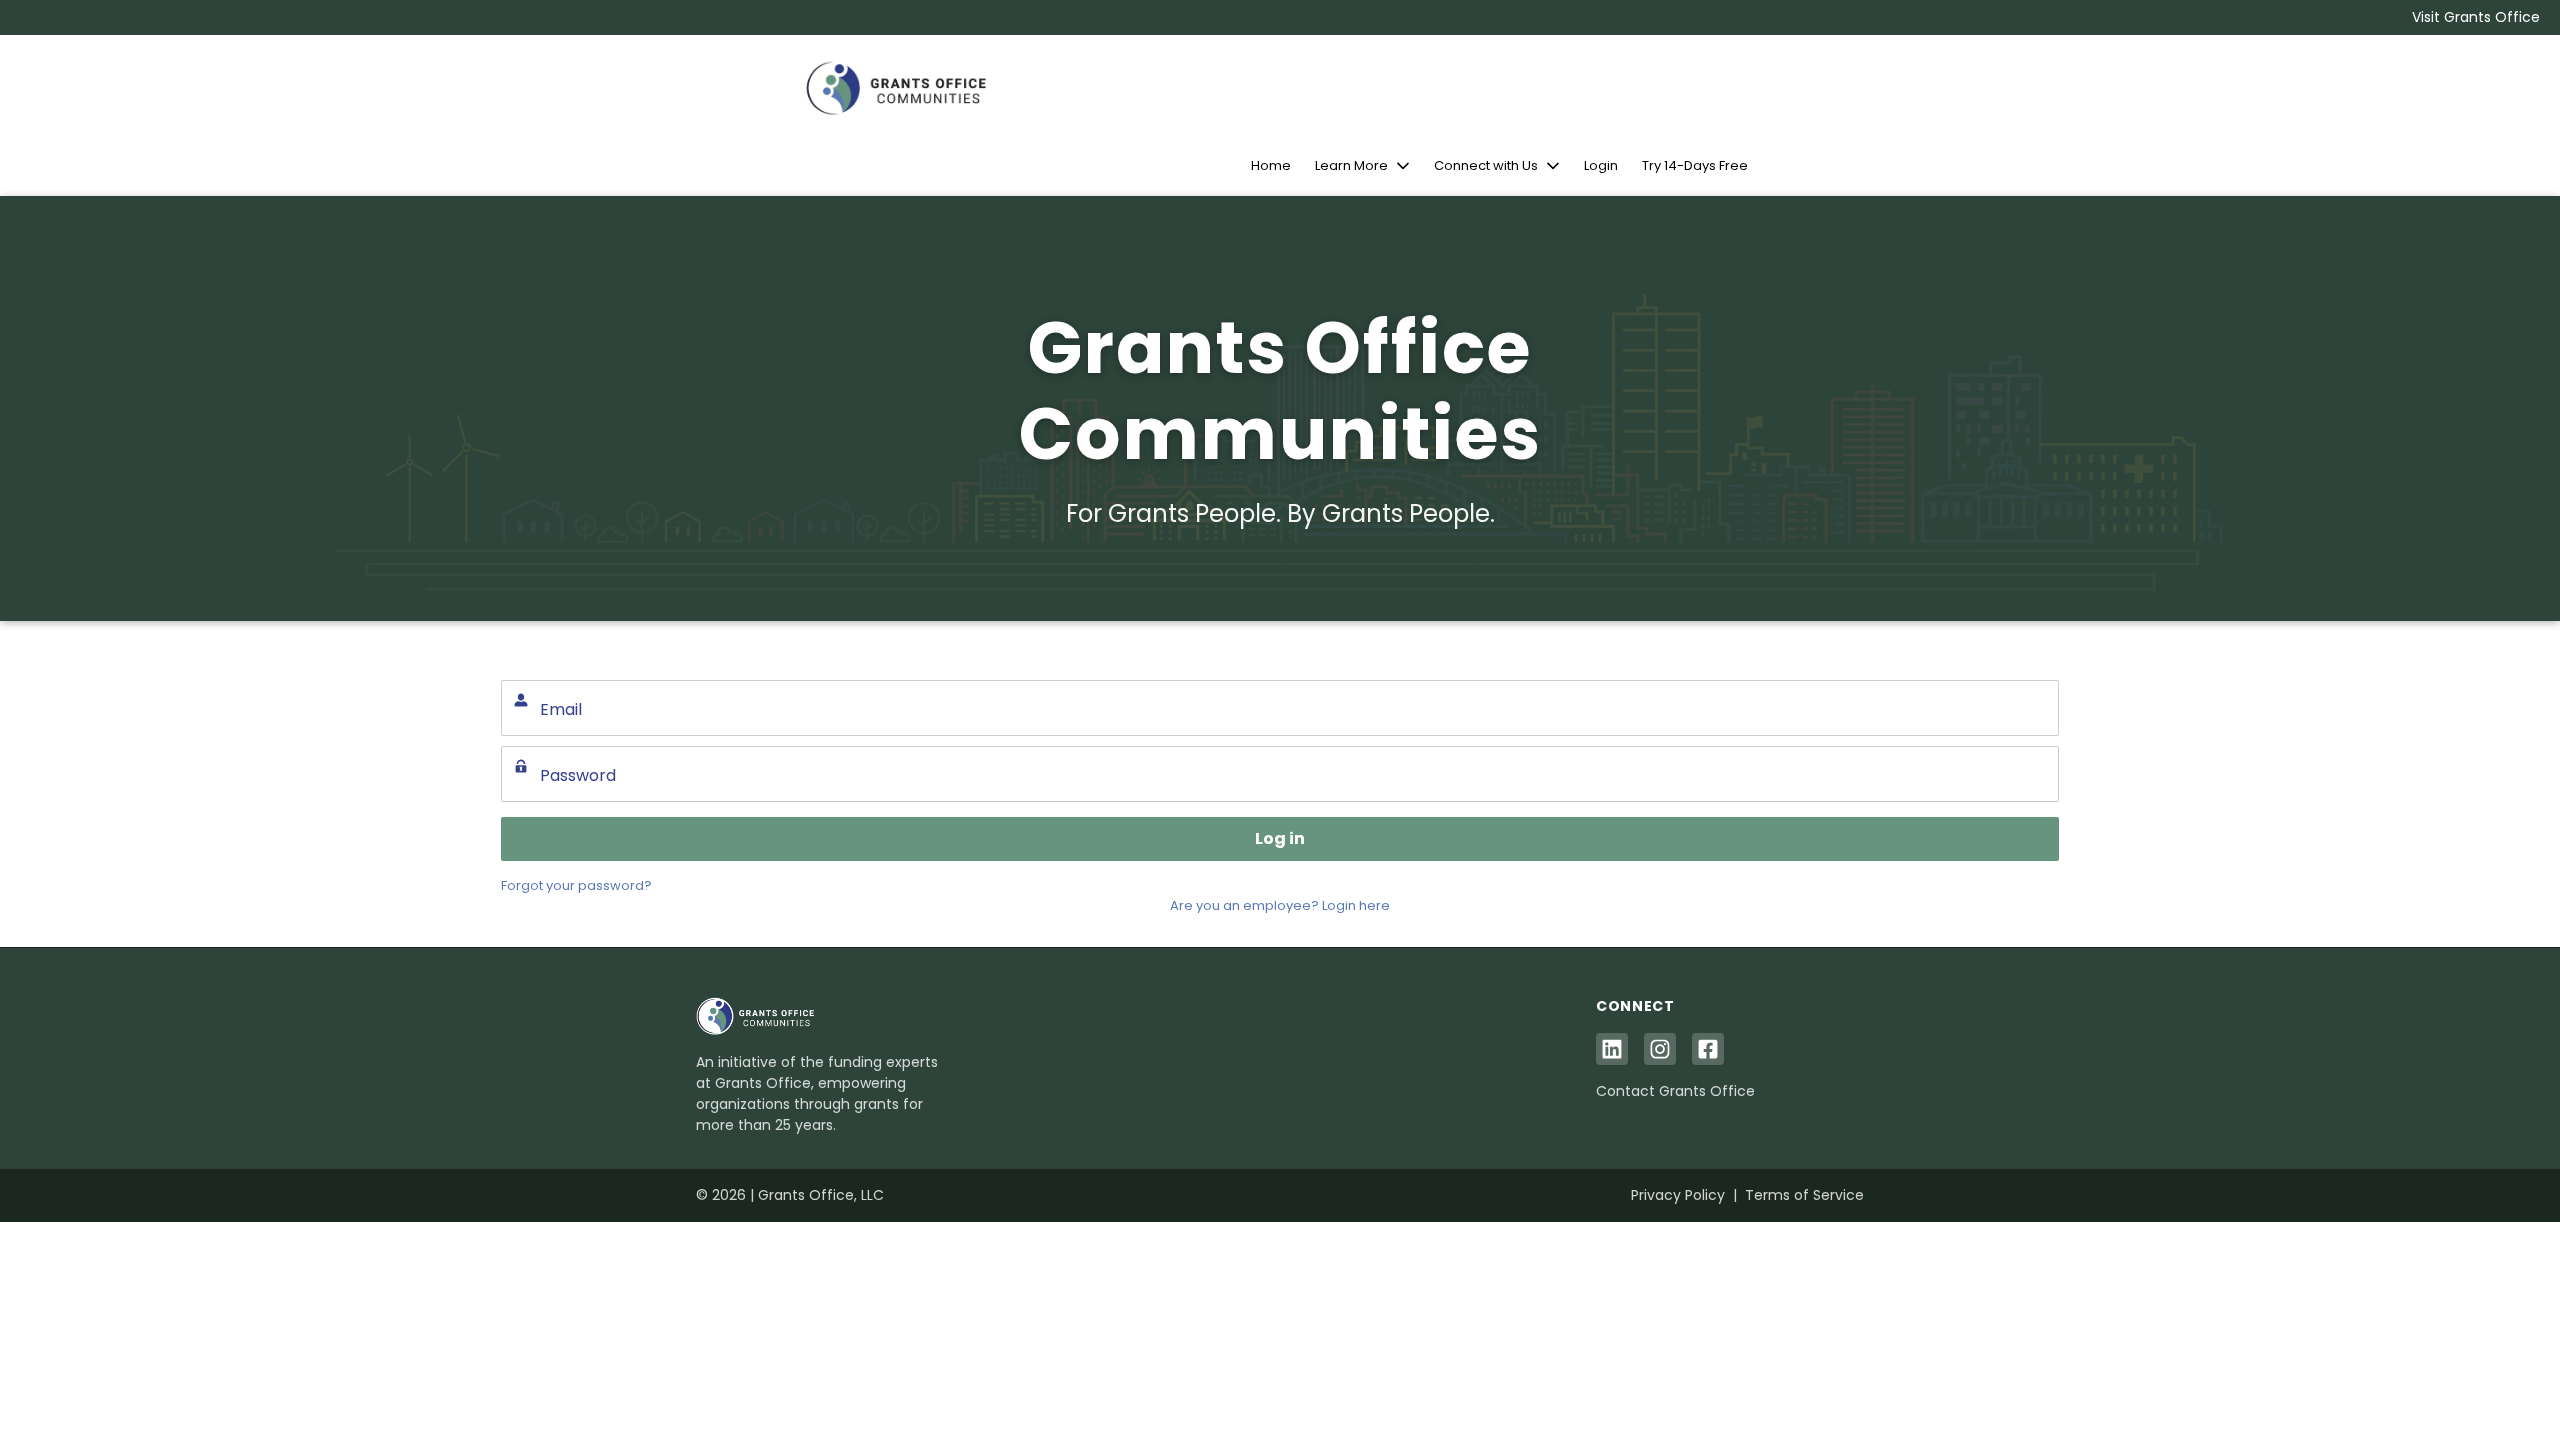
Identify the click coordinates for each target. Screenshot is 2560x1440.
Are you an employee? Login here (1280, 905)
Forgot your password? (576, 885)
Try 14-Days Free (1695, 165)
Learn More (1351, 165)
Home (1271, 165)
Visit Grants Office (2476, 17)
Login (1601, 165)
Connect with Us (1486, 165)
